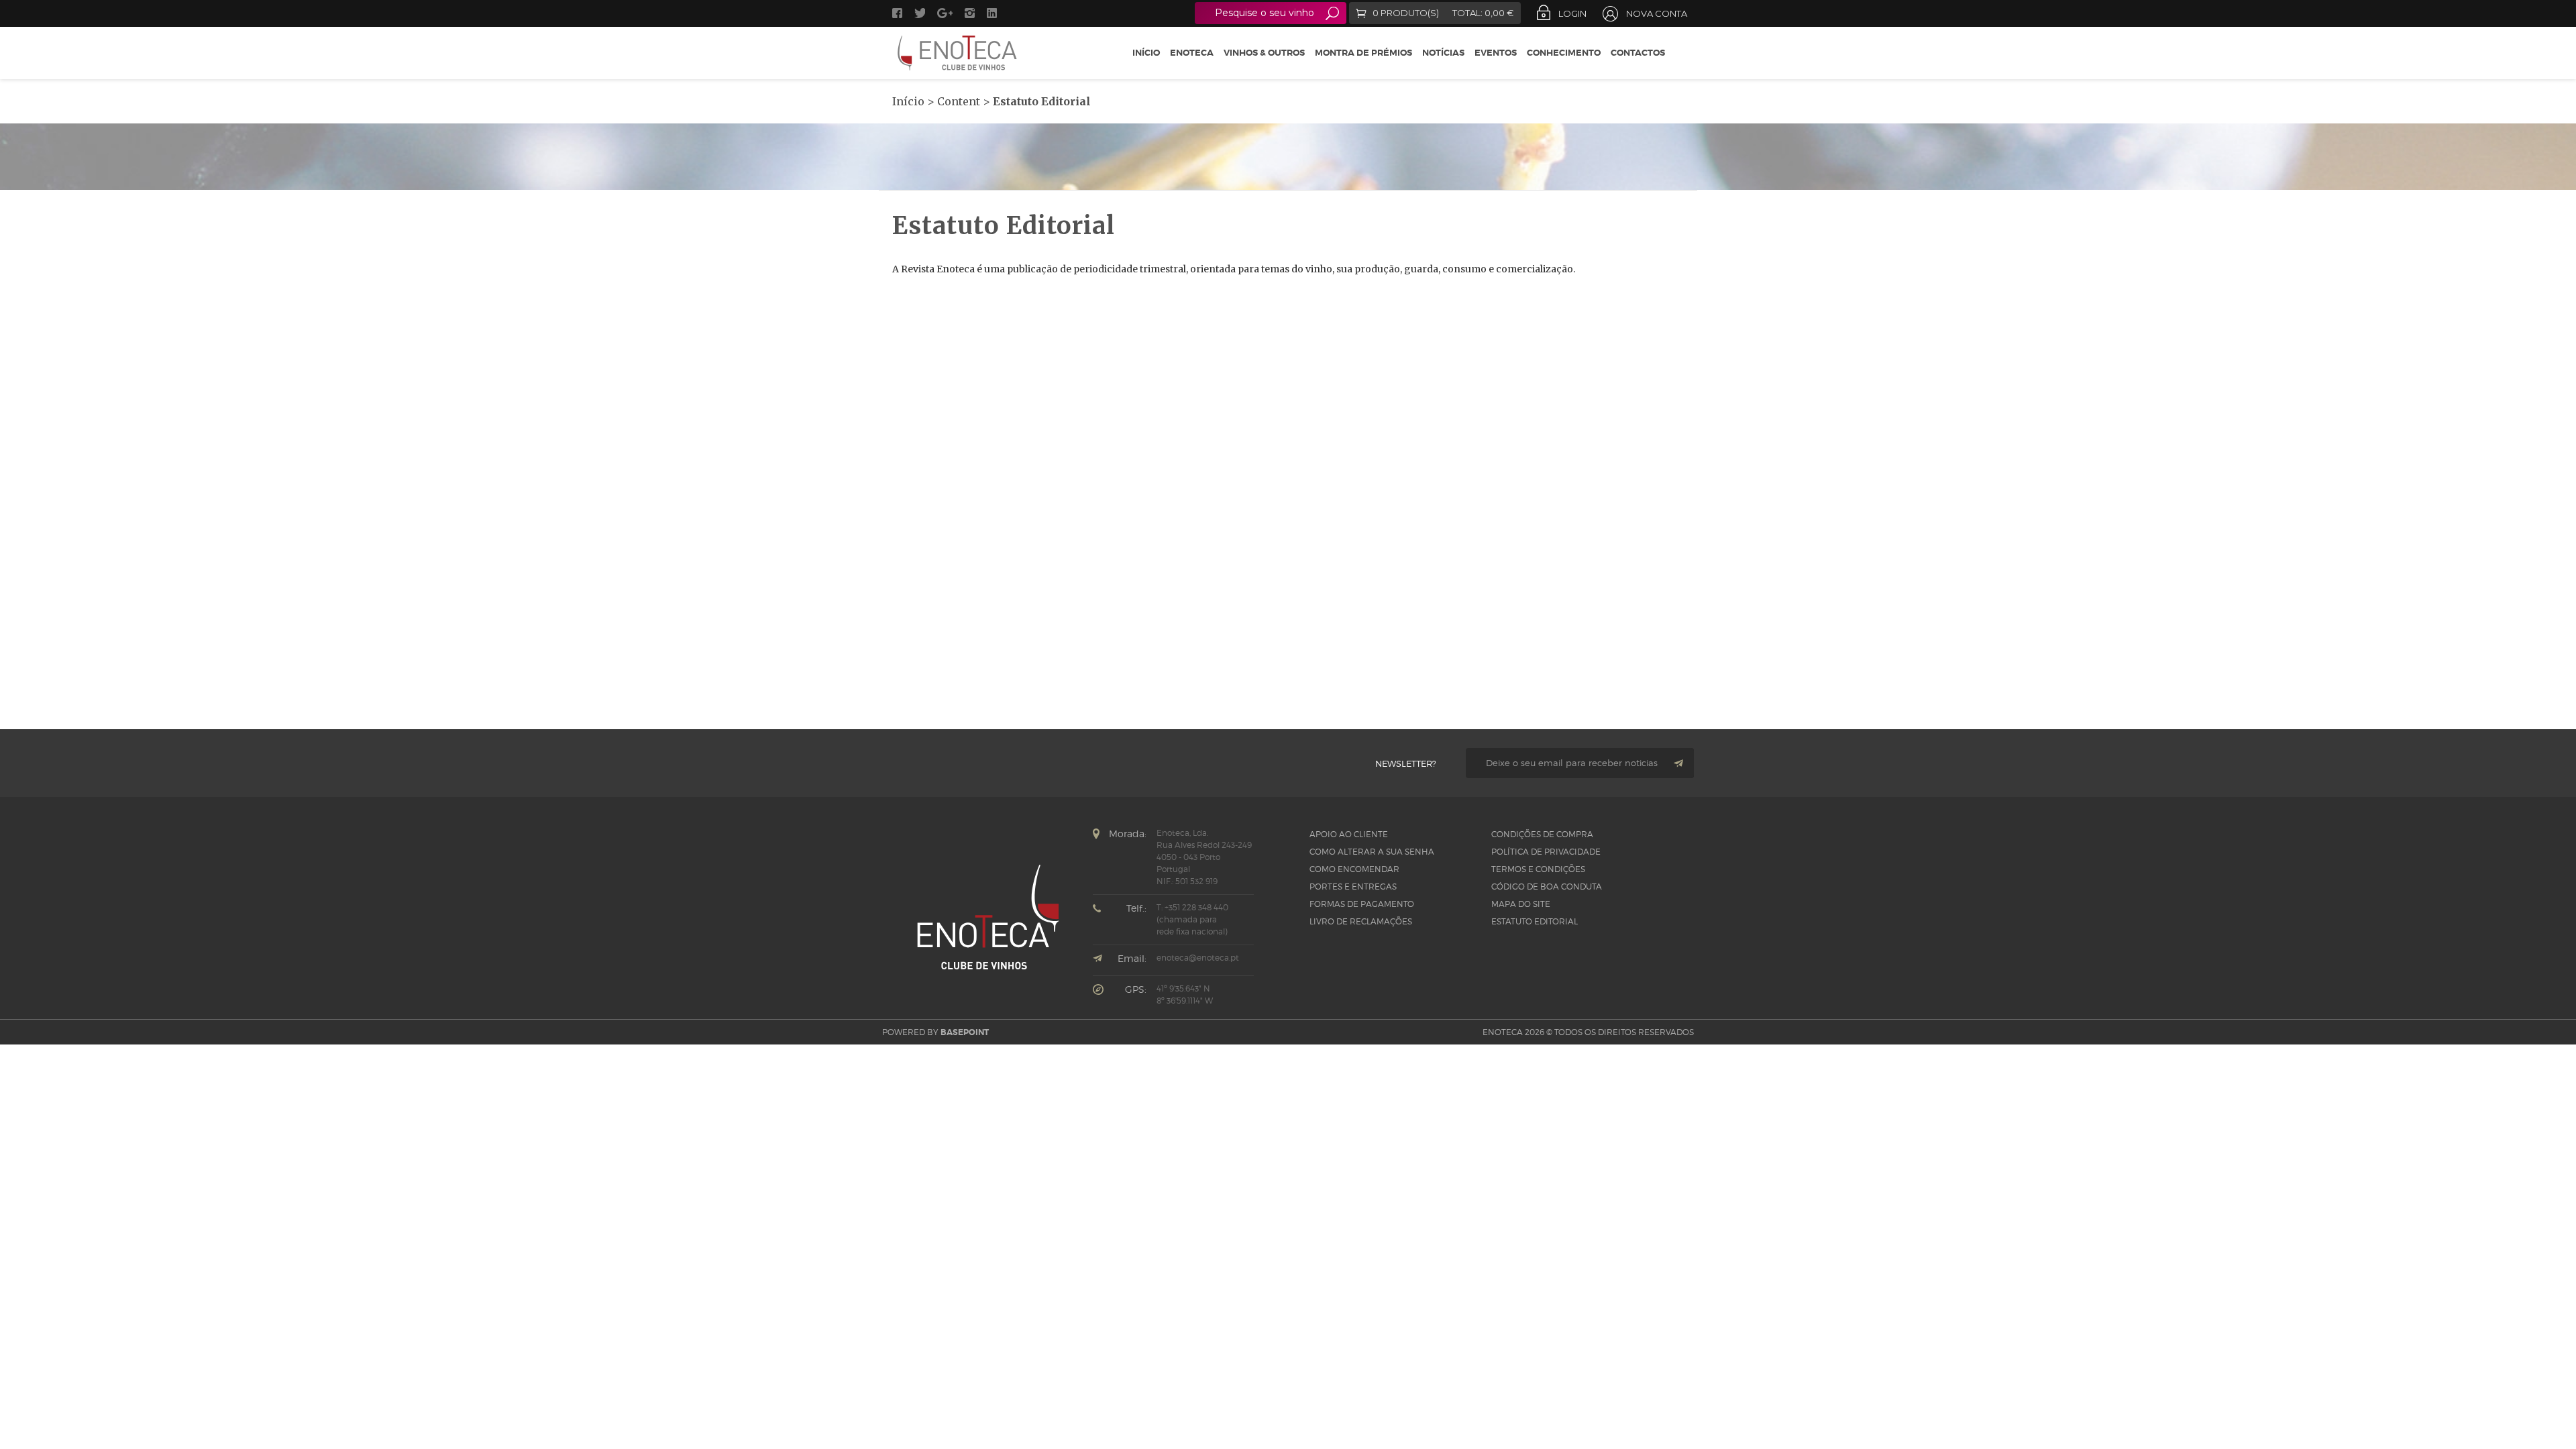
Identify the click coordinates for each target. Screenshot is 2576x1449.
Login (1572, 13)
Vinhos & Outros (1264, 53)
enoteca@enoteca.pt (1198, 958)
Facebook (897, 13)
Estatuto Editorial (1535, 921)
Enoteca (1192, 53)
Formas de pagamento (1362, 904)
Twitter (920, 13)
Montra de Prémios (1363, 53)
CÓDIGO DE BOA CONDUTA (1547, 887)
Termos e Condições (1538, 869)
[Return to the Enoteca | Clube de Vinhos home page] (958, 53)
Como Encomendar (1354, 869)
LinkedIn (994, 13)
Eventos (1496, 53)
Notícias (1443, 53)
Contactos (1638, 53)
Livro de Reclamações (1361, 921)
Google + (945, 13)
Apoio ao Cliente (1349, 834)
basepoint (965, 1032)
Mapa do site (1521, 904)
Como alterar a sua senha (1372, 852)
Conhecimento (1564, 53)
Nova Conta (1657, 13)
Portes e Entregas (1353, 887)
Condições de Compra (1542, 834)
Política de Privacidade (1546, 852)
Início (1146, 53)
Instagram (970, 13)
